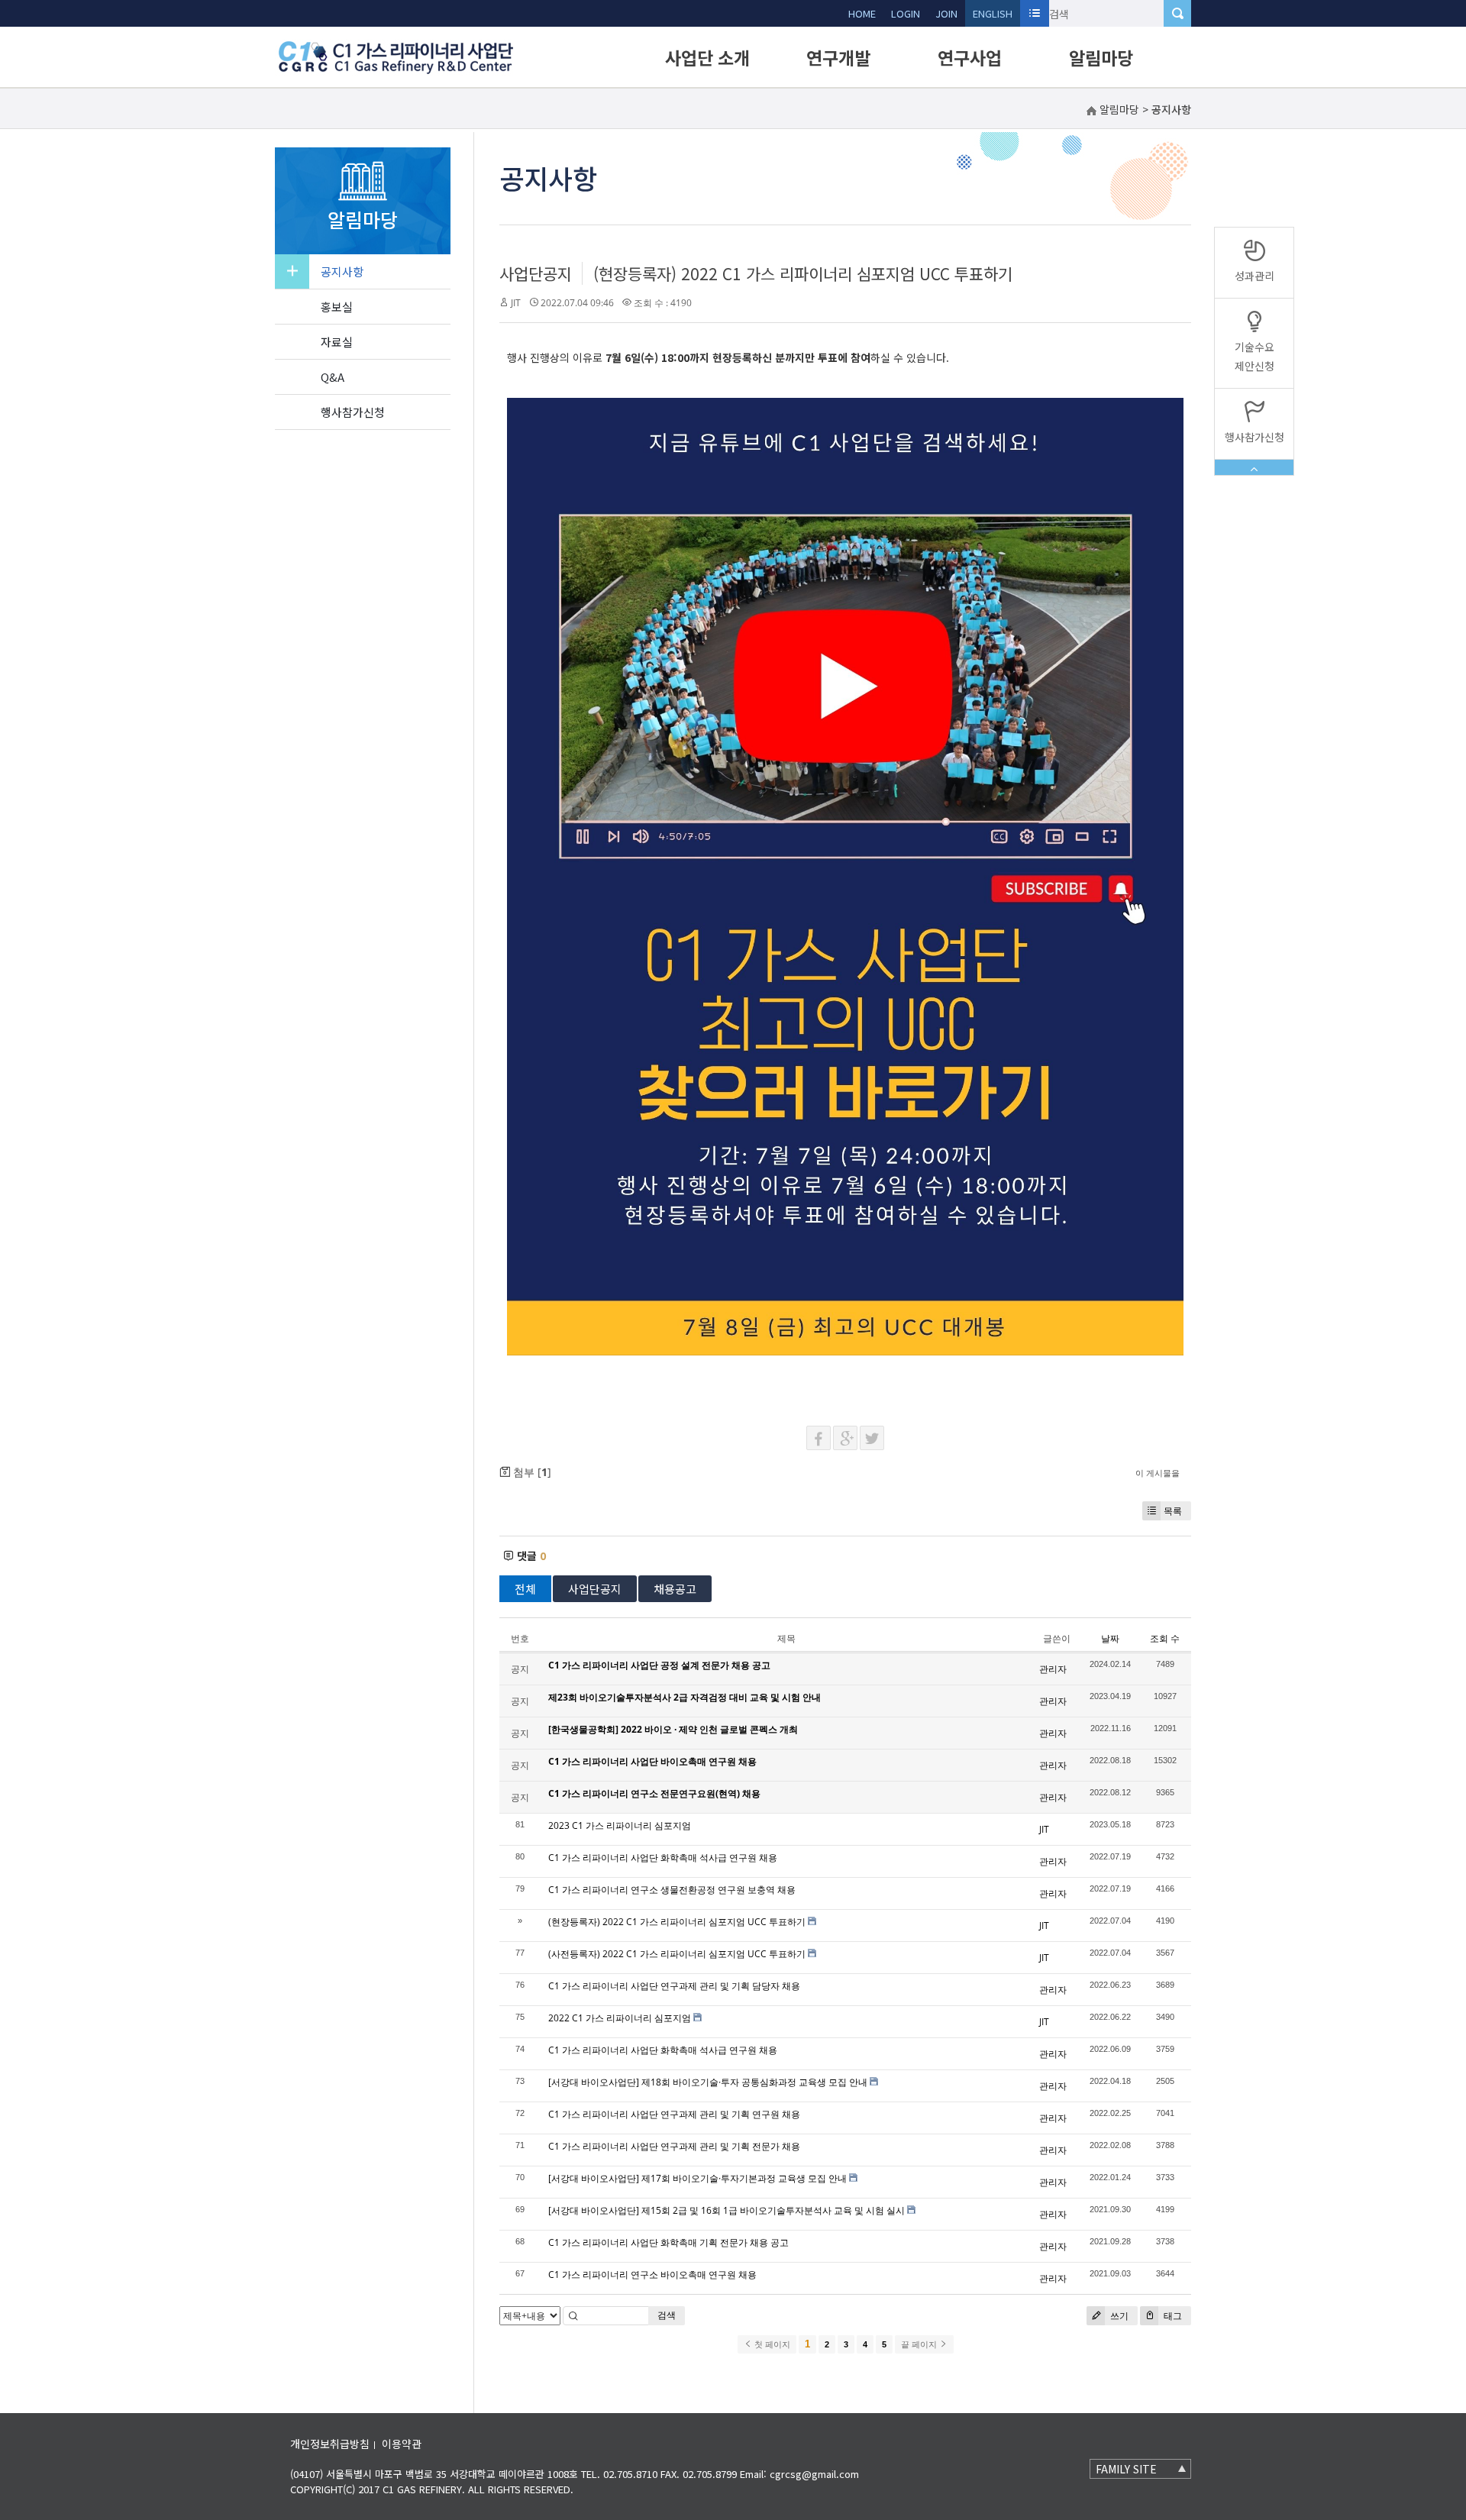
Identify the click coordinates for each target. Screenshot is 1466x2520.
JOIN (946, 13)
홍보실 (337, 307)
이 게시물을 (1158, 1473)
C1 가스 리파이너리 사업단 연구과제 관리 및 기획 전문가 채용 (674, 2146)
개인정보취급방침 (330, 2444)
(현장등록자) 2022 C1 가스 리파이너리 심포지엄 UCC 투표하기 (803, 273)
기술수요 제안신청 (1254, 356)
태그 (1172, 2316)
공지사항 (342, 271)
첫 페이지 (771, 2344)
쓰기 (1118, 2316)
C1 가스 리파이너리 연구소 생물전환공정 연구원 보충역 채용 (672, 1890)
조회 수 (1165, 1638)
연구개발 (838, 57)
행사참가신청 (353, 412)
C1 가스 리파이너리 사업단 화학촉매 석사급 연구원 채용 (663, 1858)
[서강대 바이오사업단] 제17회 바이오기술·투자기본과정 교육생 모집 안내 (697, 2178)
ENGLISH (993, 13)
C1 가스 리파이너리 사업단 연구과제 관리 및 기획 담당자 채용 (674, 1986)
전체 (525, 1589)
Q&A (333, 377)
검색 (667, 2315)
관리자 (1053, 1669)
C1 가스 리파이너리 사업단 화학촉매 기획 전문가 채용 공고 (668, 2242)
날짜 (1110, 1638)
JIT (516, 303)
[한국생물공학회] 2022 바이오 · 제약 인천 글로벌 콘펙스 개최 (673, 1729)
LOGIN (906, 13)
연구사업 (970, 57)
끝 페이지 (920, 2344)
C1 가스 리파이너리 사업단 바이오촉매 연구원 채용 (652, 1761)
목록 (1173, 1511)
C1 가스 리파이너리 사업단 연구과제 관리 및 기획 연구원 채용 (674, 2114)
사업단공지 (536, 273)
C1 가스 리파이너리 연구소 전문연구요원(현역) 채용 (654, 1793)
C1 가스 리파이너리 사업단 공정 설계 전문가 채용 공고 (659, 1665)
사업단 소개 (707, 57)
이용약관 (402, 2444)
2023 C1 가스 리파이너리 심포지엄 (620, 1825)
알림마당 (1101, 57)
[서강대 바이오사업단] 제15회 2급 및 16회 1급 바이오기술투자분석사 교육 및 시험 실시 (727, 2210)
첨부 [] (531, 1472)
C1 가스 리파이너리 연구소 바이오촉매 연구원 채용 (652, 2274)
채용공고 (675, 1589)
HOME (862, 13)
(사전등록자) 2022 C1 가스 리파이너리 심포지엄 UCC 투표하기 (677, 1954)
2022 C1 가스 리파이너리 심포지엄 (620, 2018)
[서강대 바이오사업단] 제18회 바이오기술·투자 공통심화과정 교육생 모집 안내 (708, 2082)
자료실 (337, 342)
